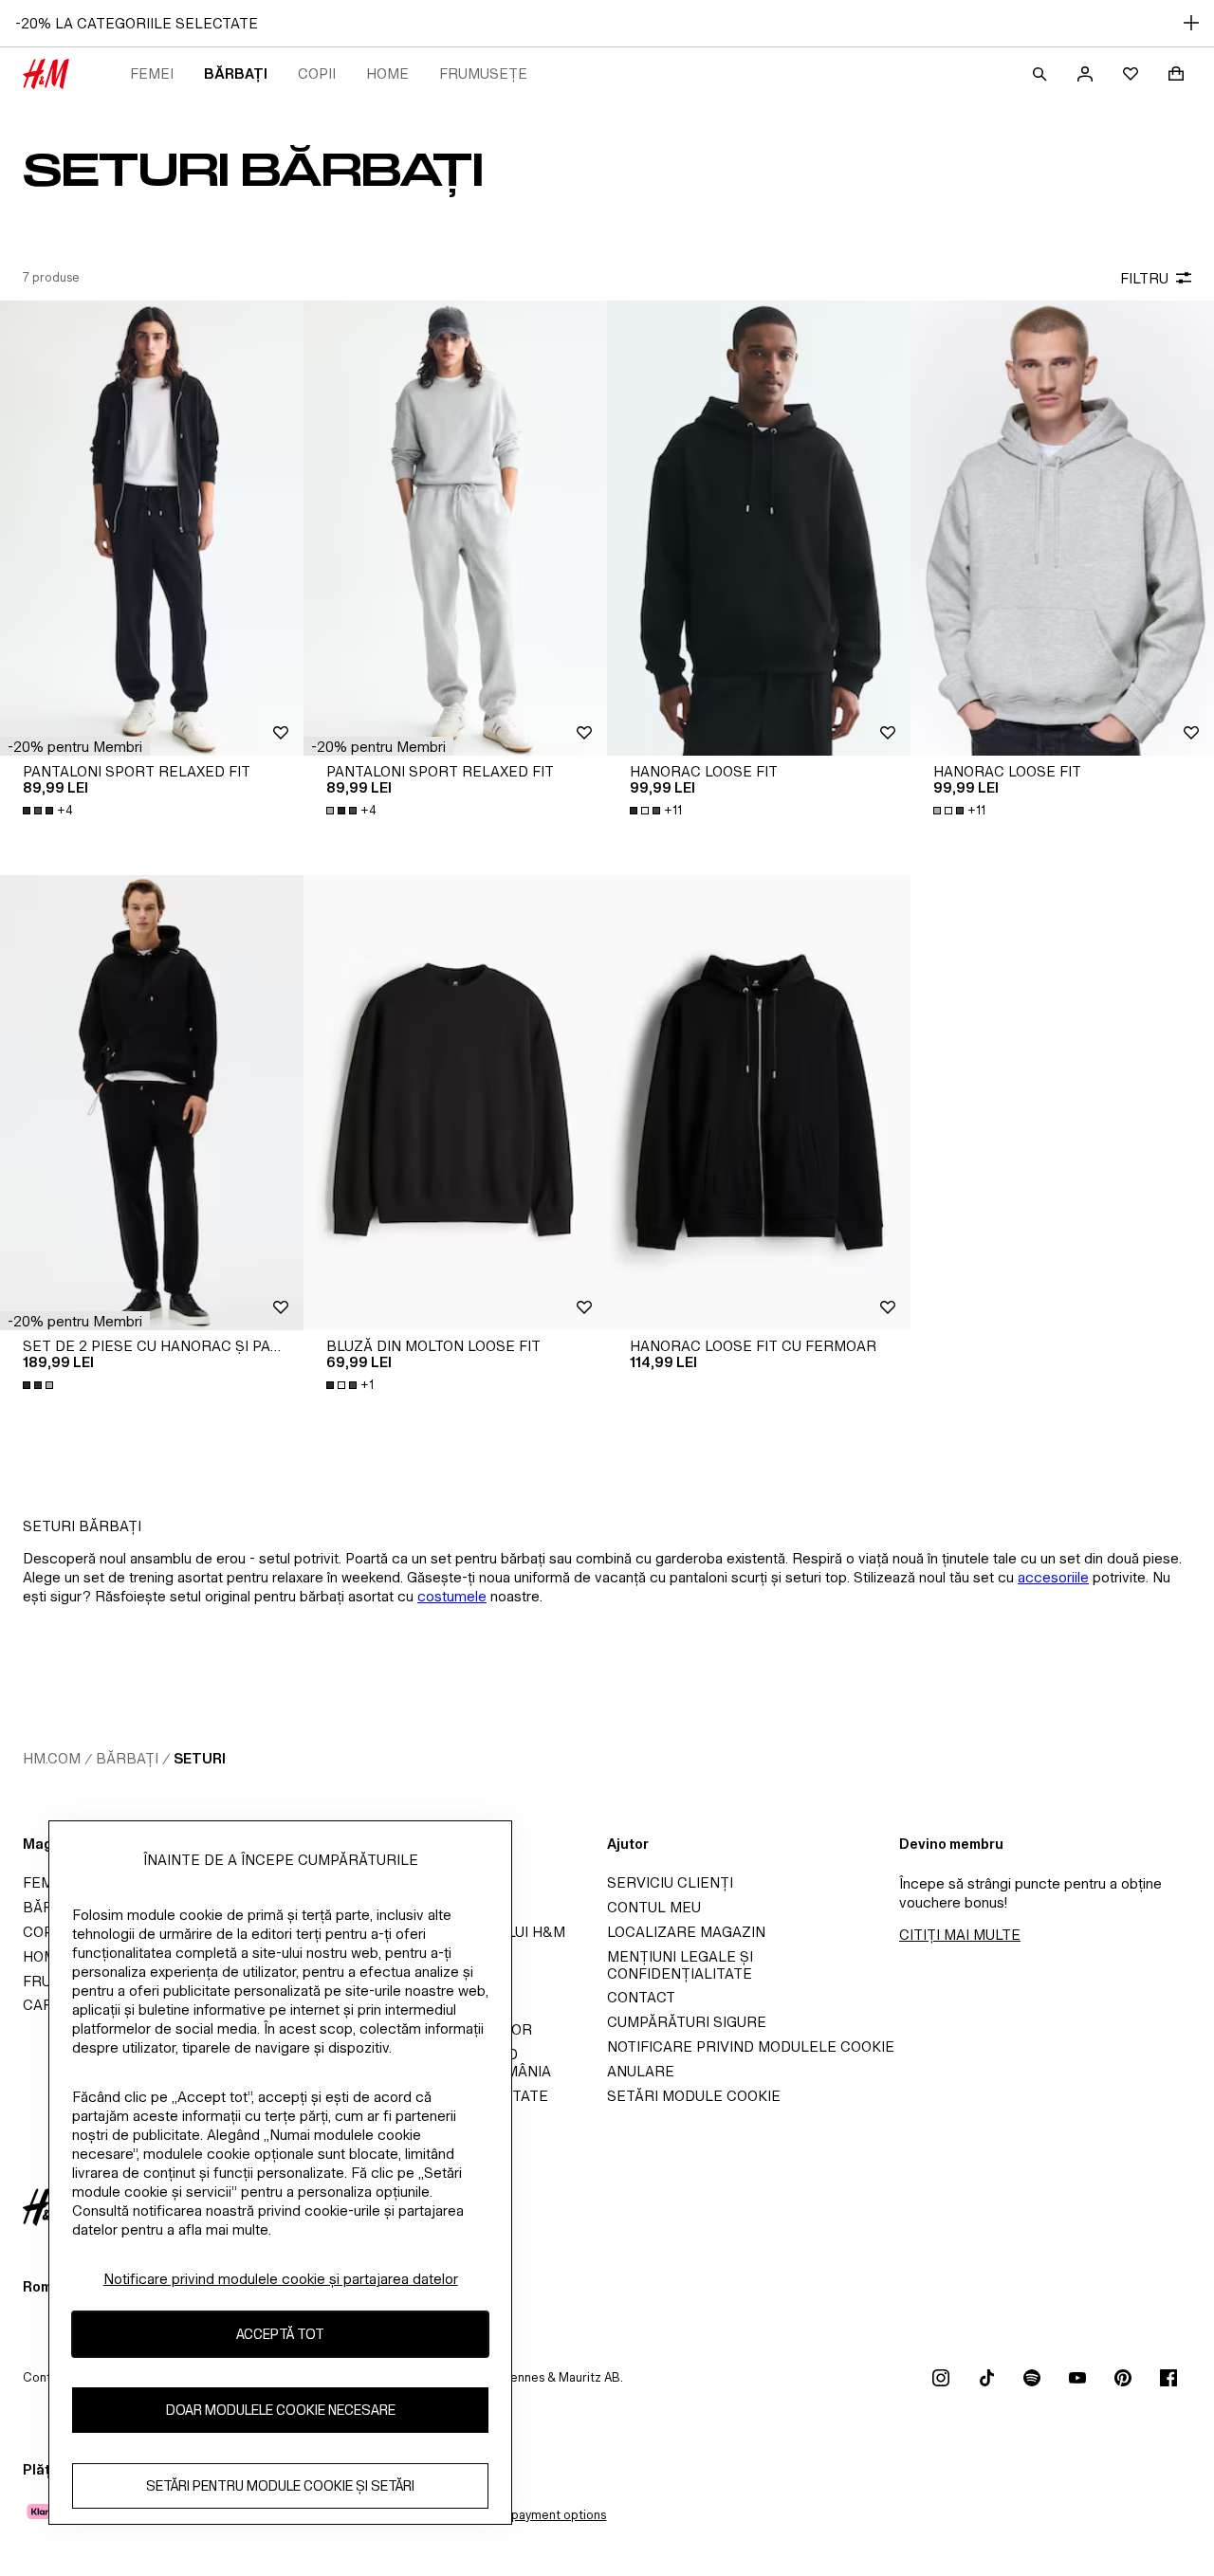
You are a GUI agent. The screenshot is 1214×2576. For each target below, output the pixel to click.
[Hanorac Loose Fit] (759, 528)
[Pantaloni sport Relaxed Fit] (152, 528)
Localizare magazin (686, 1932)
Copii (317, 73)
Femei (152, 73)
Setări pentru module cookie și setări (280, 2485)
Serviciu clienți (670, 1882)
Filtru (1144, 278)
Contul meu (654, 1907)
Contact (641, 1997)
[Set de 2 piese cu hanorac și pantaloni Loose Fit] (152, 1103)
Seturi (200, 1758)
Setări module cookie (694, 2096)
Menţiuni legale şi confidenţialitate (680, 1965)
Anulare (641, 2071)
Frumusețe (483, 73)
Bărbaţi (236, 73)
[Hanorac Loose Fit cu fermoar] (759, 1103)
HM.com (52, 1758)
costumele (452, 1596)
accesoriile (1053, 1577)
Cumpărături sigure (687, 2022)
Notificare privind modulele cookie (751, 2046)
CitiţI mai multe (960, 1935)
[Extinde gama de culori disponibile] (40, 1385)
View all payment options (535, 2515)
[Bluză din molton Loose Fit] (455, 1103)
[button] (75, 746)
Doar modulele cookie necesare (281, 2410)
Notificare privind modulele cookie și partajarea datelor (281, 2279)
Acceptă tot (280, 2334)
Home (387, 73)
